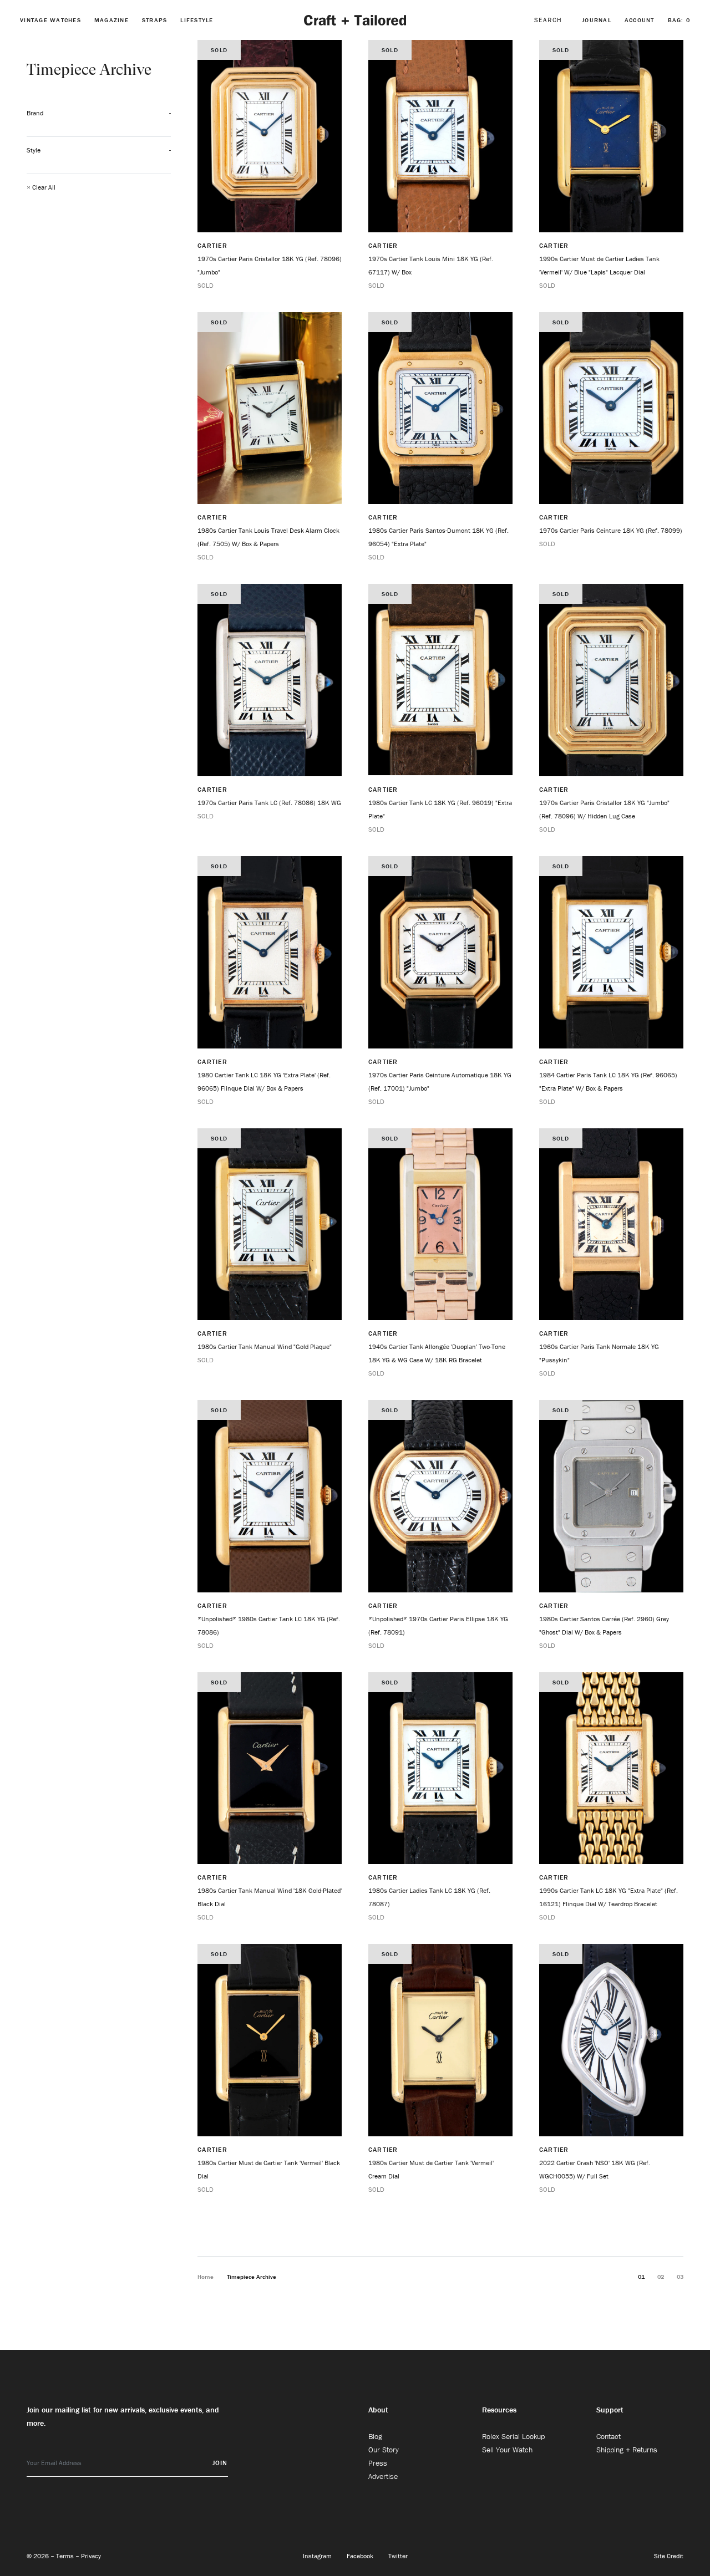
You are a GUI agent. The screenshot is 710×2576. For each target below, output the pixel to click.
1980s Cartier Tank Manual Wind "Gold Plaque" (265, 1346)
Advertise (383, 2476)
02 (661, 2277)
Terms (66, 2556)
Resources (499, 2410)
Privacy (91, 2556)
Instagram (318, 2556)
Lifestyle (197, 20)
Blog (375, 2436)
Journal (597, 20)
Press (378, 2463)
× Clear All (41, 187)
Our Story (384, 2450)
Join (220, 2463)
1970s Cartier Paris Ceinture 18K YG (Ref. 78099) (611, 530)
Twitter (398, 2556)
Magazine (111, 20)
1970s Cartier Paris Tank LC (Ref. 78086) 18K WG (269, 803)
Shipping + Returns (627, 2450)
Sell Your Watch (507, 2450)
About (378, 2410)
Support (610, 2410)
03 (680, 2277)
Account (640, 20)
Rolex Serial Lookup (513, 2436)
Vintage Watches (50, 20)
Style (34, 150)
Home (206, 2277)
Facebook (361, 2556)
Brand (35, 113)
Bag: (679, 20)
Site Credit (669, 2556)
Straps (155, 20)
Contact (608, 2436)
